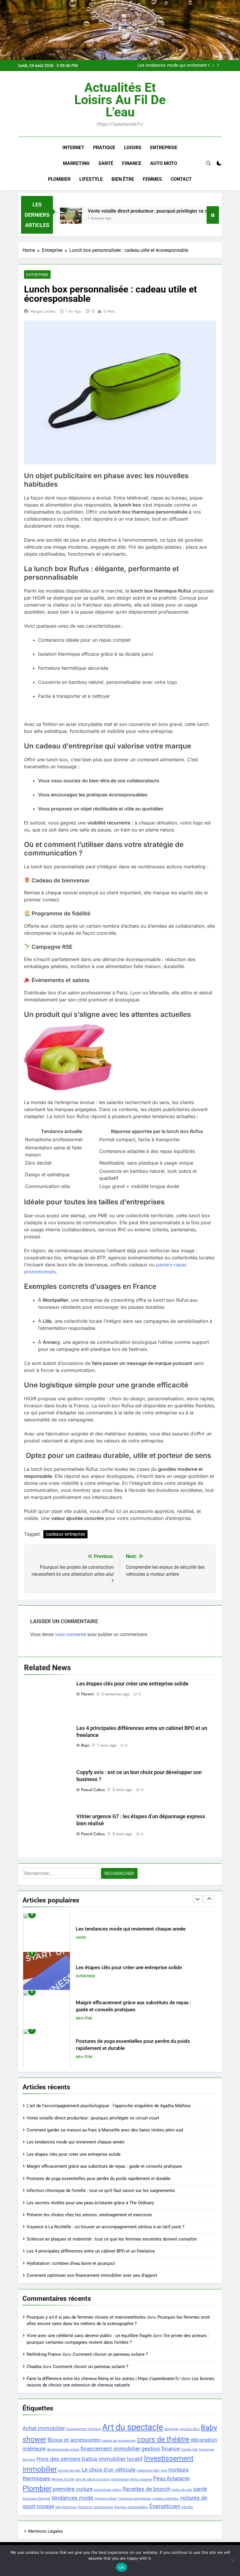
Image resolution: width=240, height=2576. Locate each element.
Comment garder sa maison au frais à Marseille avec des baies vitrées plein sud (105, 2130)
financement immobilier (110, 2449)
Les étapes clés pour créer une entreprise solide (132, 1684)
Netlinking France (44, 2354)
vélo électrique (66, 2507)
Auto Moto (164, 163)
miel (164, 2471)
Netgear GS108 (63, 2479)
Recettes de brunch (146, 2489)
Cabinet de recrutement (119, 2441)
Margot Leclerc (43, 311)
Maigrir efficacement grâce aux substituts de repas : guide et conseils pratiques (104, 2166)
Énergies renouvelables (131, 2507)
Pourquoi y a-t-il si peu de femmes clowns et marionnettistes (86, 2317)
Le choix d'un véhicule (109, 2470)
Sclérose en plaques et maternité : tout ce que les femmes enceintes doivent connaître (112, 2239)
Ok (121, 2567)
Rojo (85, 1745)
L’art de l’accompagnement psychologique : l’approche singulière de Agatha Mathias (109, 2106)
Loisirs (133, 148)
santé (200, 2489)
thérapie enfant (106, 2499)
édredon (187, 2507)
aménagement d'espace (84, 2429)
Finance (132, 163)
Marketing (76, 163)
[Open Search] (208, 163)
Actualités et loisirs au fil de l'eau (120, 100)
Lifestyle (91, 179)
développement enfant (63, 2450)
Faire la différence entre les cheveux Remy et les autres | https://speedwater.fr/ (103, 2379)
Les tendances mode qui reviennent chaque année (172, 66)
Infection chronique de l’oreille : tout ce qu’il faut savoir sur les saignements (101, 2191)
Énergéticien (165, 2506)
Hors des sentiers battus (67, 2459)
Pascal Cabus (93, 1790)
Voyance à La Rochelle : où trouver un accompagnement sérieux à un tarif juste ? (106, 2227)
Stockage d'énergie (36, 2499)
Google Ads (190, 2450)
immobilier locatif (121, 2459)
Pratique (104, 148)
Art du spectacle (133, 2427)
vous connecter (71, 1634)
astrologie (172, 2429)
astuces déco (190, 2429)
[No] (233, 2560)
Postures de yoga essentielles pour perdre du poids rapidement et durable (98, 2179)
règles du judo (182, 2490)
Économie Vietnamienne (96, 2507)
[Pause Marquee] (213, 215)
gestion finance (161, 2449)
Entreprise (164, 148)
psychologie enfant (108, 2490)
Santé (106, 163)
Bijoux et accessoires (74, 2440)
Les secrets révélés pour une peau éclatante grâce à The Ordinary (90, 2203)
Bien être (123, 179)
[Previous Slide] (209, 65)
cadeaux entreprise (65, 1534)
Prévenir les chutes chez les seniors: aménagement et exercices (89, 2215)
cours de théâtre (163, 2439)
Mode (81, 1938)
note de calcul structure (92, 2479)
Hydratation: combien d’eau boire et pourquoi (71, 2263)
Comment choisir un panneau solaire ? (110, 2354)
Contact (181, 179)
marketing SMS (148, 2471)
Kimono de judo (69, 2471)
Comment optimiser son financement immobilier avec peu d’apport (92, 2275)
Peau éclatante (171, 2478)
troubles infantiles (166, 2499)
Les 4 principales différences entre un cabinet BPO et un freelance (91, 2251)
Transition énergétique (134, 2499)
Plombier (59, 179)
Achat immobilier (44, 2428)
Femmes (152, 179)
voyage (45, 2506)
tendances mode (72, 2498)
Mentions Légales (46, 2531)
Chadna (34, 2367)
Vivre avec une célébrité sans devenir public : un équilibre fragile (89, 2336)
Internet (73, 148)
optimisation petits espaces (131, 2479)
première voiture (73, 2489)
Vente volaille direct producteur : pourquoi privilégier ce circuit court (136, 211)
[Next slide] (218, 65)
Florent (87, 1694)
